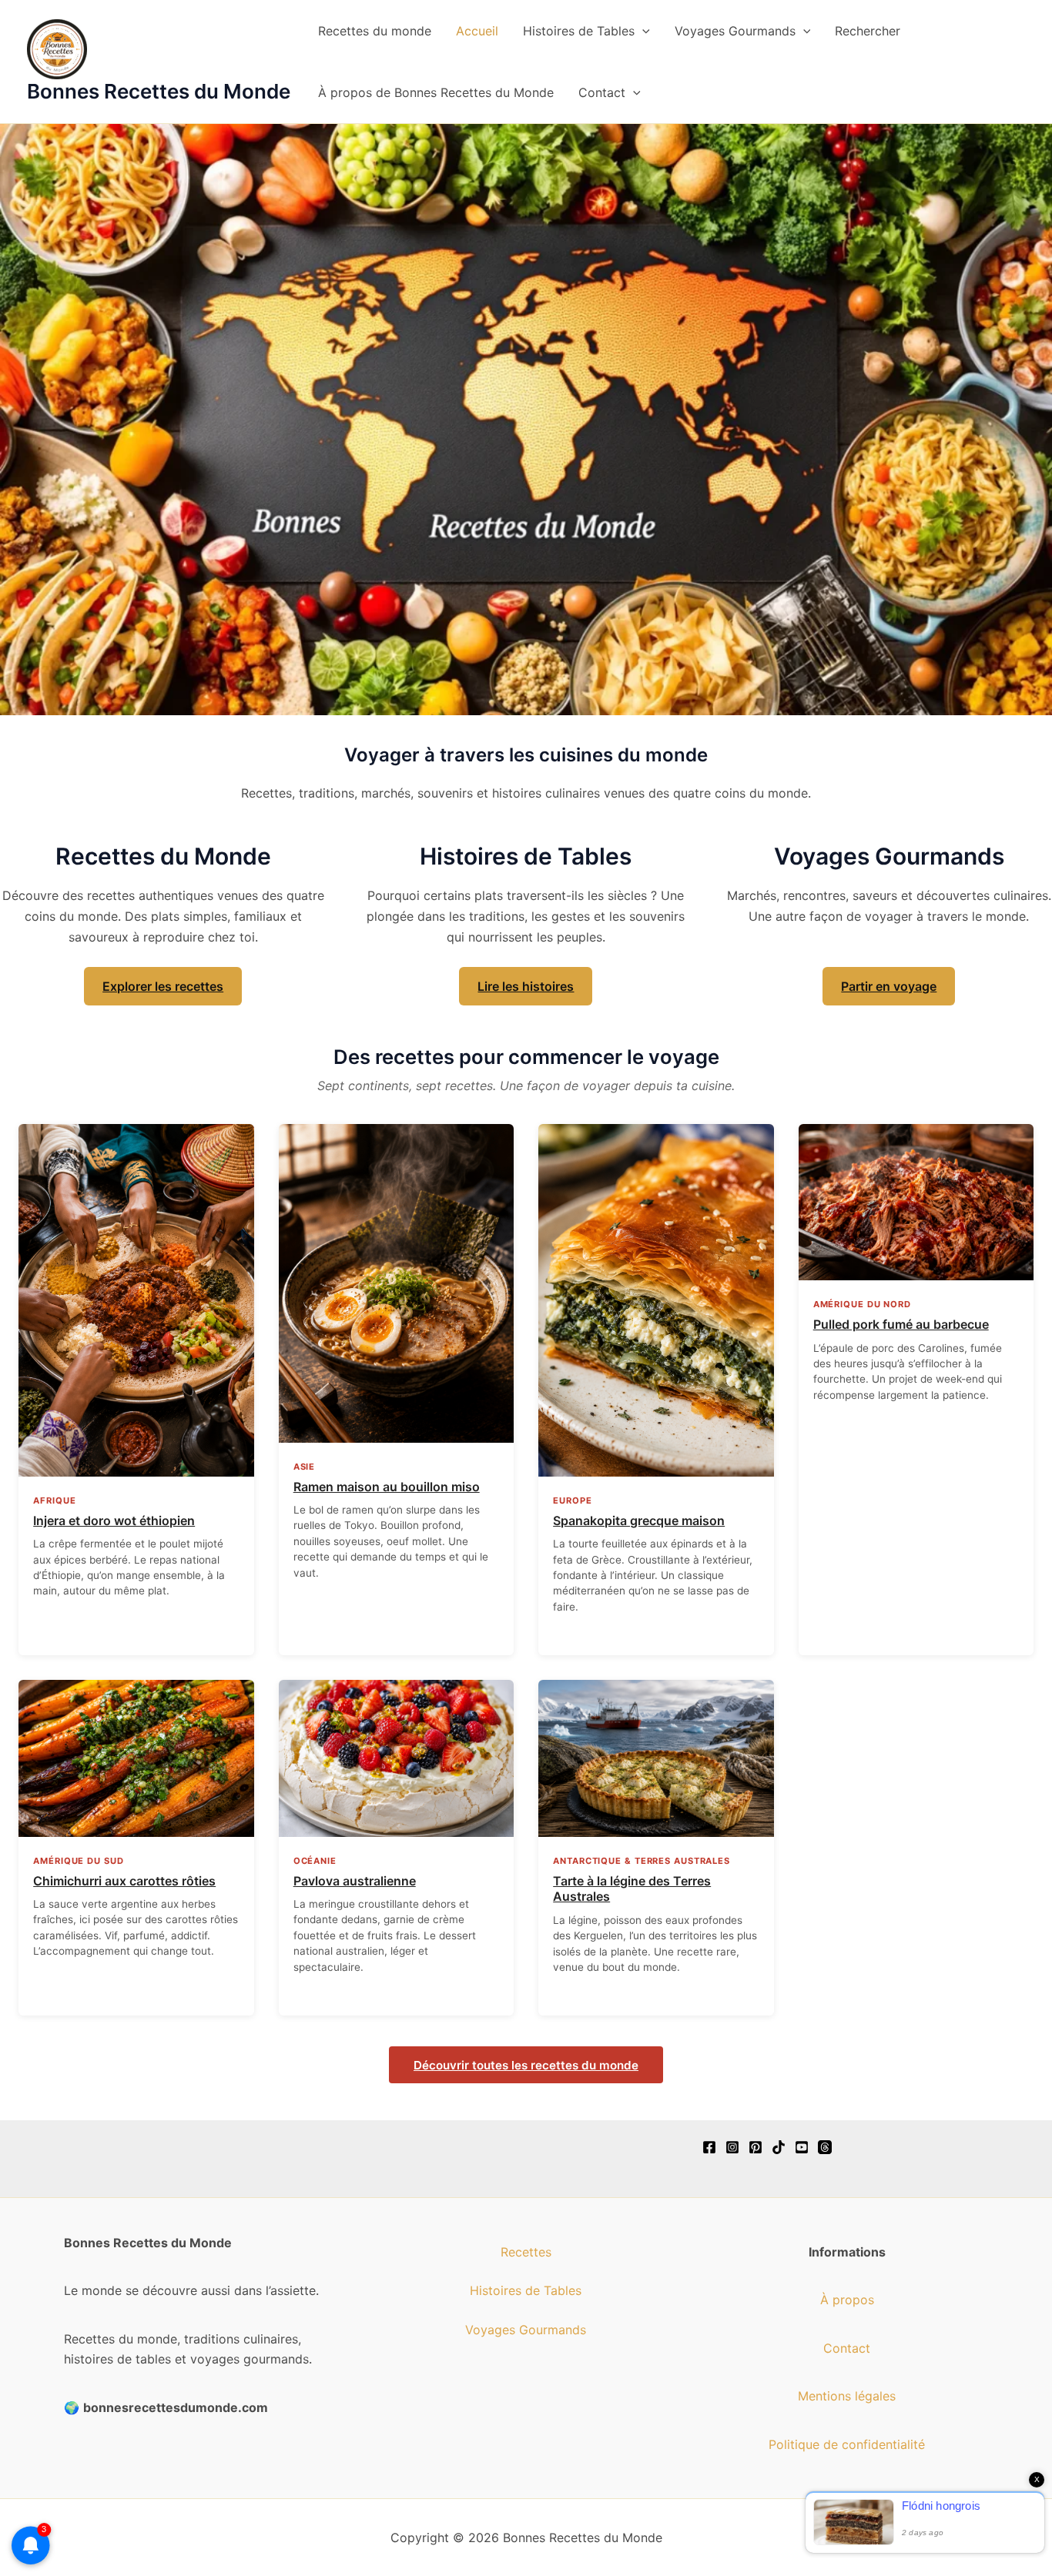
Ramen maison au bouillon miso (387, 1487)
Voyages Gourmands (735, 31)
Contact (602, 92)
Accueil (477, 31)
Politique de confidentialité (847, 2444)
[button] (642, 31)
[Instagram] (732, 2147)
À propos (847, 2300)
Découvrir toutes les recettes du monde (526, 2065)
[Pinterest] (755, 2147)
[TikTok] (779, 2147)
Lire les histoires (526, 986)
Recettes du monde (375, 31)
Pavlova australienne (355, 1881)
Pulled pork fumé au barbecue (901, 1324)
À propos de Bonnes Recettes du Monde (436, 92)
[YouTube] (802, 2147)
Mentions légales (847, 2396)
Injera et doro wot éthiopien (114, 1521)
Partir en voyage (889, 986)
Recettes (526, 2252)
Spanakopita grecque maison (639, 1521)
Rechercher (868, 31)
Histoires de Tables (579, 31)
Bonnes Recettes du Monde (159, 91)
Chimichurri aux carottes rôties (124, 1881)
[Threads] (825, 2147)
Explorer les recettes (163, 986)
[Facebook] (709, 2147)
